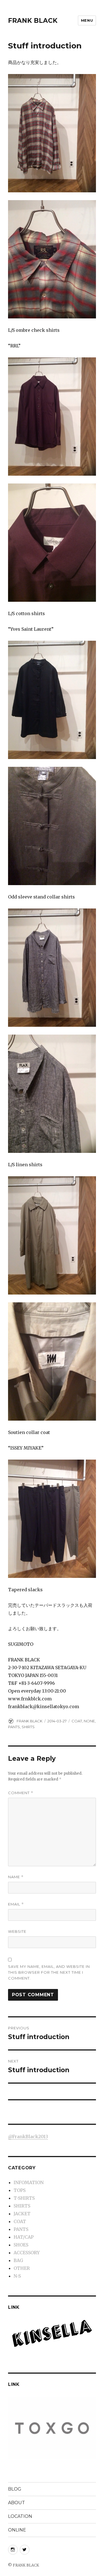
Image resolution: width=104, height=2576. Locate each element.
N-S (17, 2276)
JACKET (22, 2214)
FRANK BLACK (33, 21)
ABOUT (17, 2503)
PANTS (14, 1727)
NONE (89, 1721)
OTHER (22, 2268)
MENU (87, 20)
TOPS (20, 2190)
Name (16, 1877)
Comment (21, 1793)
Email (16, 1904)
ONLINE (17, 2530)
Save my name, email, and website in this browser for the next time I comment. (49, 1972)
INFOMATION (29, 2182)
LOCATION (20, 2516)
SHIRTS (28, 1727)
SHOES (21, 2245)
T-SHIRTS (24, 2198)
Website (17, 1931)
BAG (18, 2260)
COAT (77, 1721)
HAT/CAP (24, 2237)
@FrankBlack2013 (28, 2137)
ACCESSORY (27, 2253)
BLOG (15, 2489)
